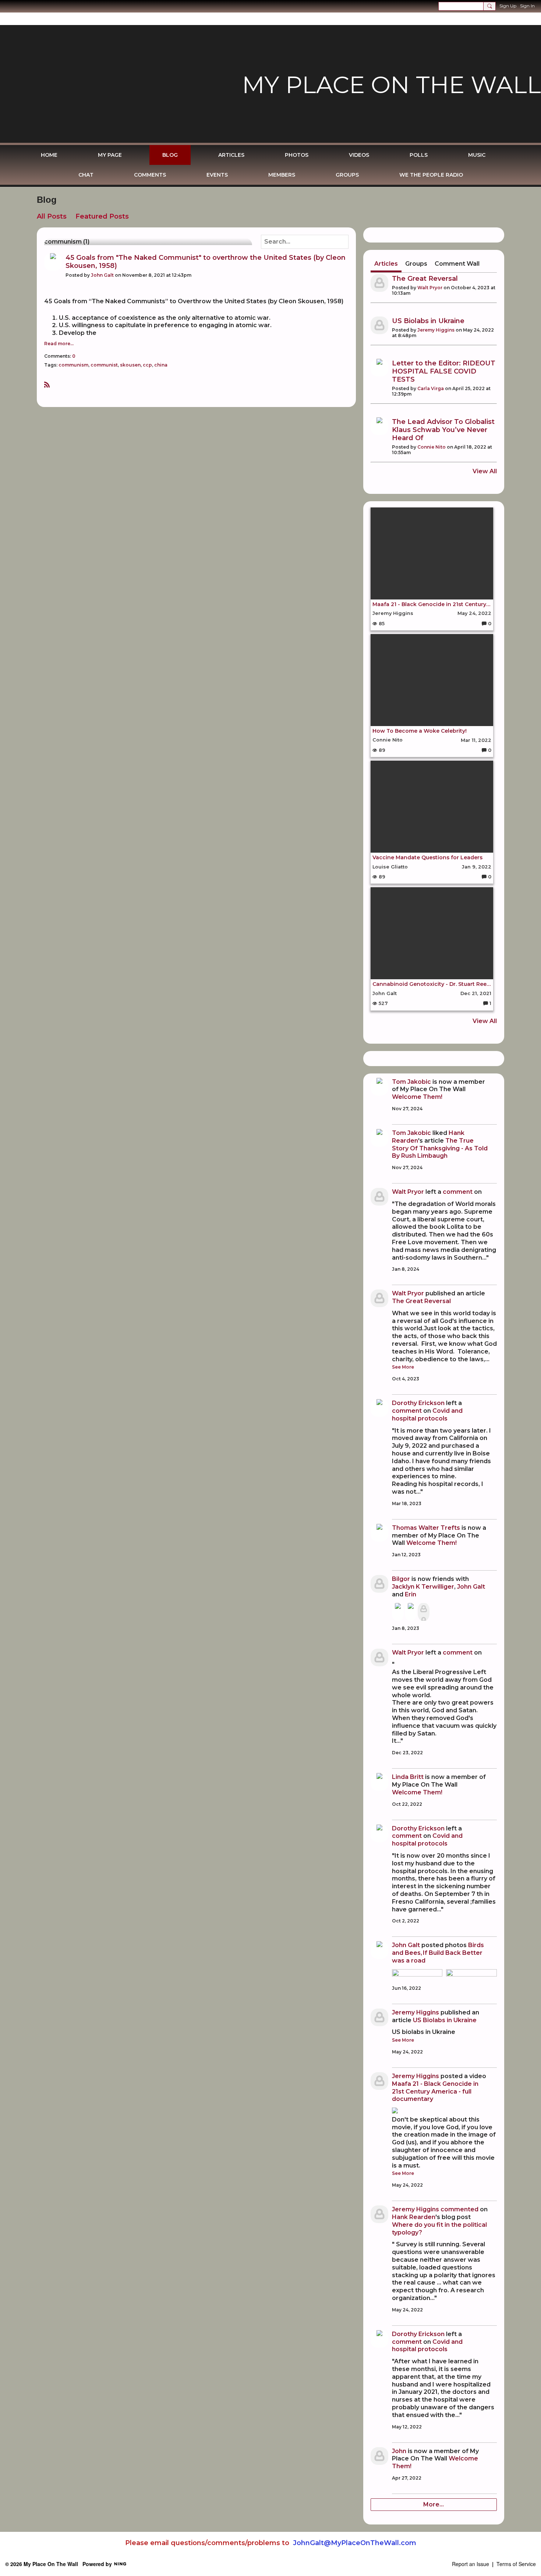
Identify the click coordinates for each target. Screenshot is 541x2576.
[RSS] (47, 384)
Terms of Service (516, 2564)
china (161, 365)
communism (73, 365)
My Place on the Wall (392, 85)
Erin (411, 1594)
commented (459, 2209)
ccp (147, 365)
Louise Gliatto (390, 867)
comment (458, 1192)
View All (485, 471)
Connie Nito (432, 447)
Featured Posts (102, 216)
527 (383, 1003)
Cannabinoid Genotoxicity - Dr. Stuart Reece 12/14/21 (432, 984)
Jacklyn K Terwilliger (423, 1587)
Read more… (59, 344)
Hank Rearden (414, 2217)
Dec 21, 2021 (476, 993)
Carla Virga (431, 388)
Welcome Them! (417, 1097)
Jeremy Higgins (436, 330)
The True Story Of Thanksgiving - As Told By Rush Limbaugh (440, 1148)
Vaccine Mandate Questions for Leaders (427, 858)
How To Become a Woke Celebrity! (420, 731)
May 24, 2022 (474, 613)
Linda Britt (408, 1777)
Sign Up (508, 6)
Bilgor (401, 1579)
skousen (130, 365)
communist (104, 365)
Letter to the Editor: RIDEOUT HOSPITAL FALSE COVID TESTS (444, 371)
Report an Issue (471, 2564)
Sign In (527, 6)
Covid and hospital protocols (427, 1415)
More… (434, 2504)
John (399, 2451)
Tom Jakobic (411, 1082)
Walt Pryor (430, 288)
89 (381, 750)
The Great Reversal (425, 279)
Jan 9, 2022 (477, 867)
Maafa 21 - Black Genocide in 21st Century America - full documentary (432, 604)
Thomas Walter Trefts (426, 1528)
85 (381, 624)
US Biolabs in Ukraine (428, 321)
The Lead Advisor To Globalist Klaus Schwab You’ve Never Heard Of (443, 430)
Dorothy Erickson (418, 1403)
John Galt (102, 275)
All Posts (52, 216)
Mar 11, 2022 (476, 740)
